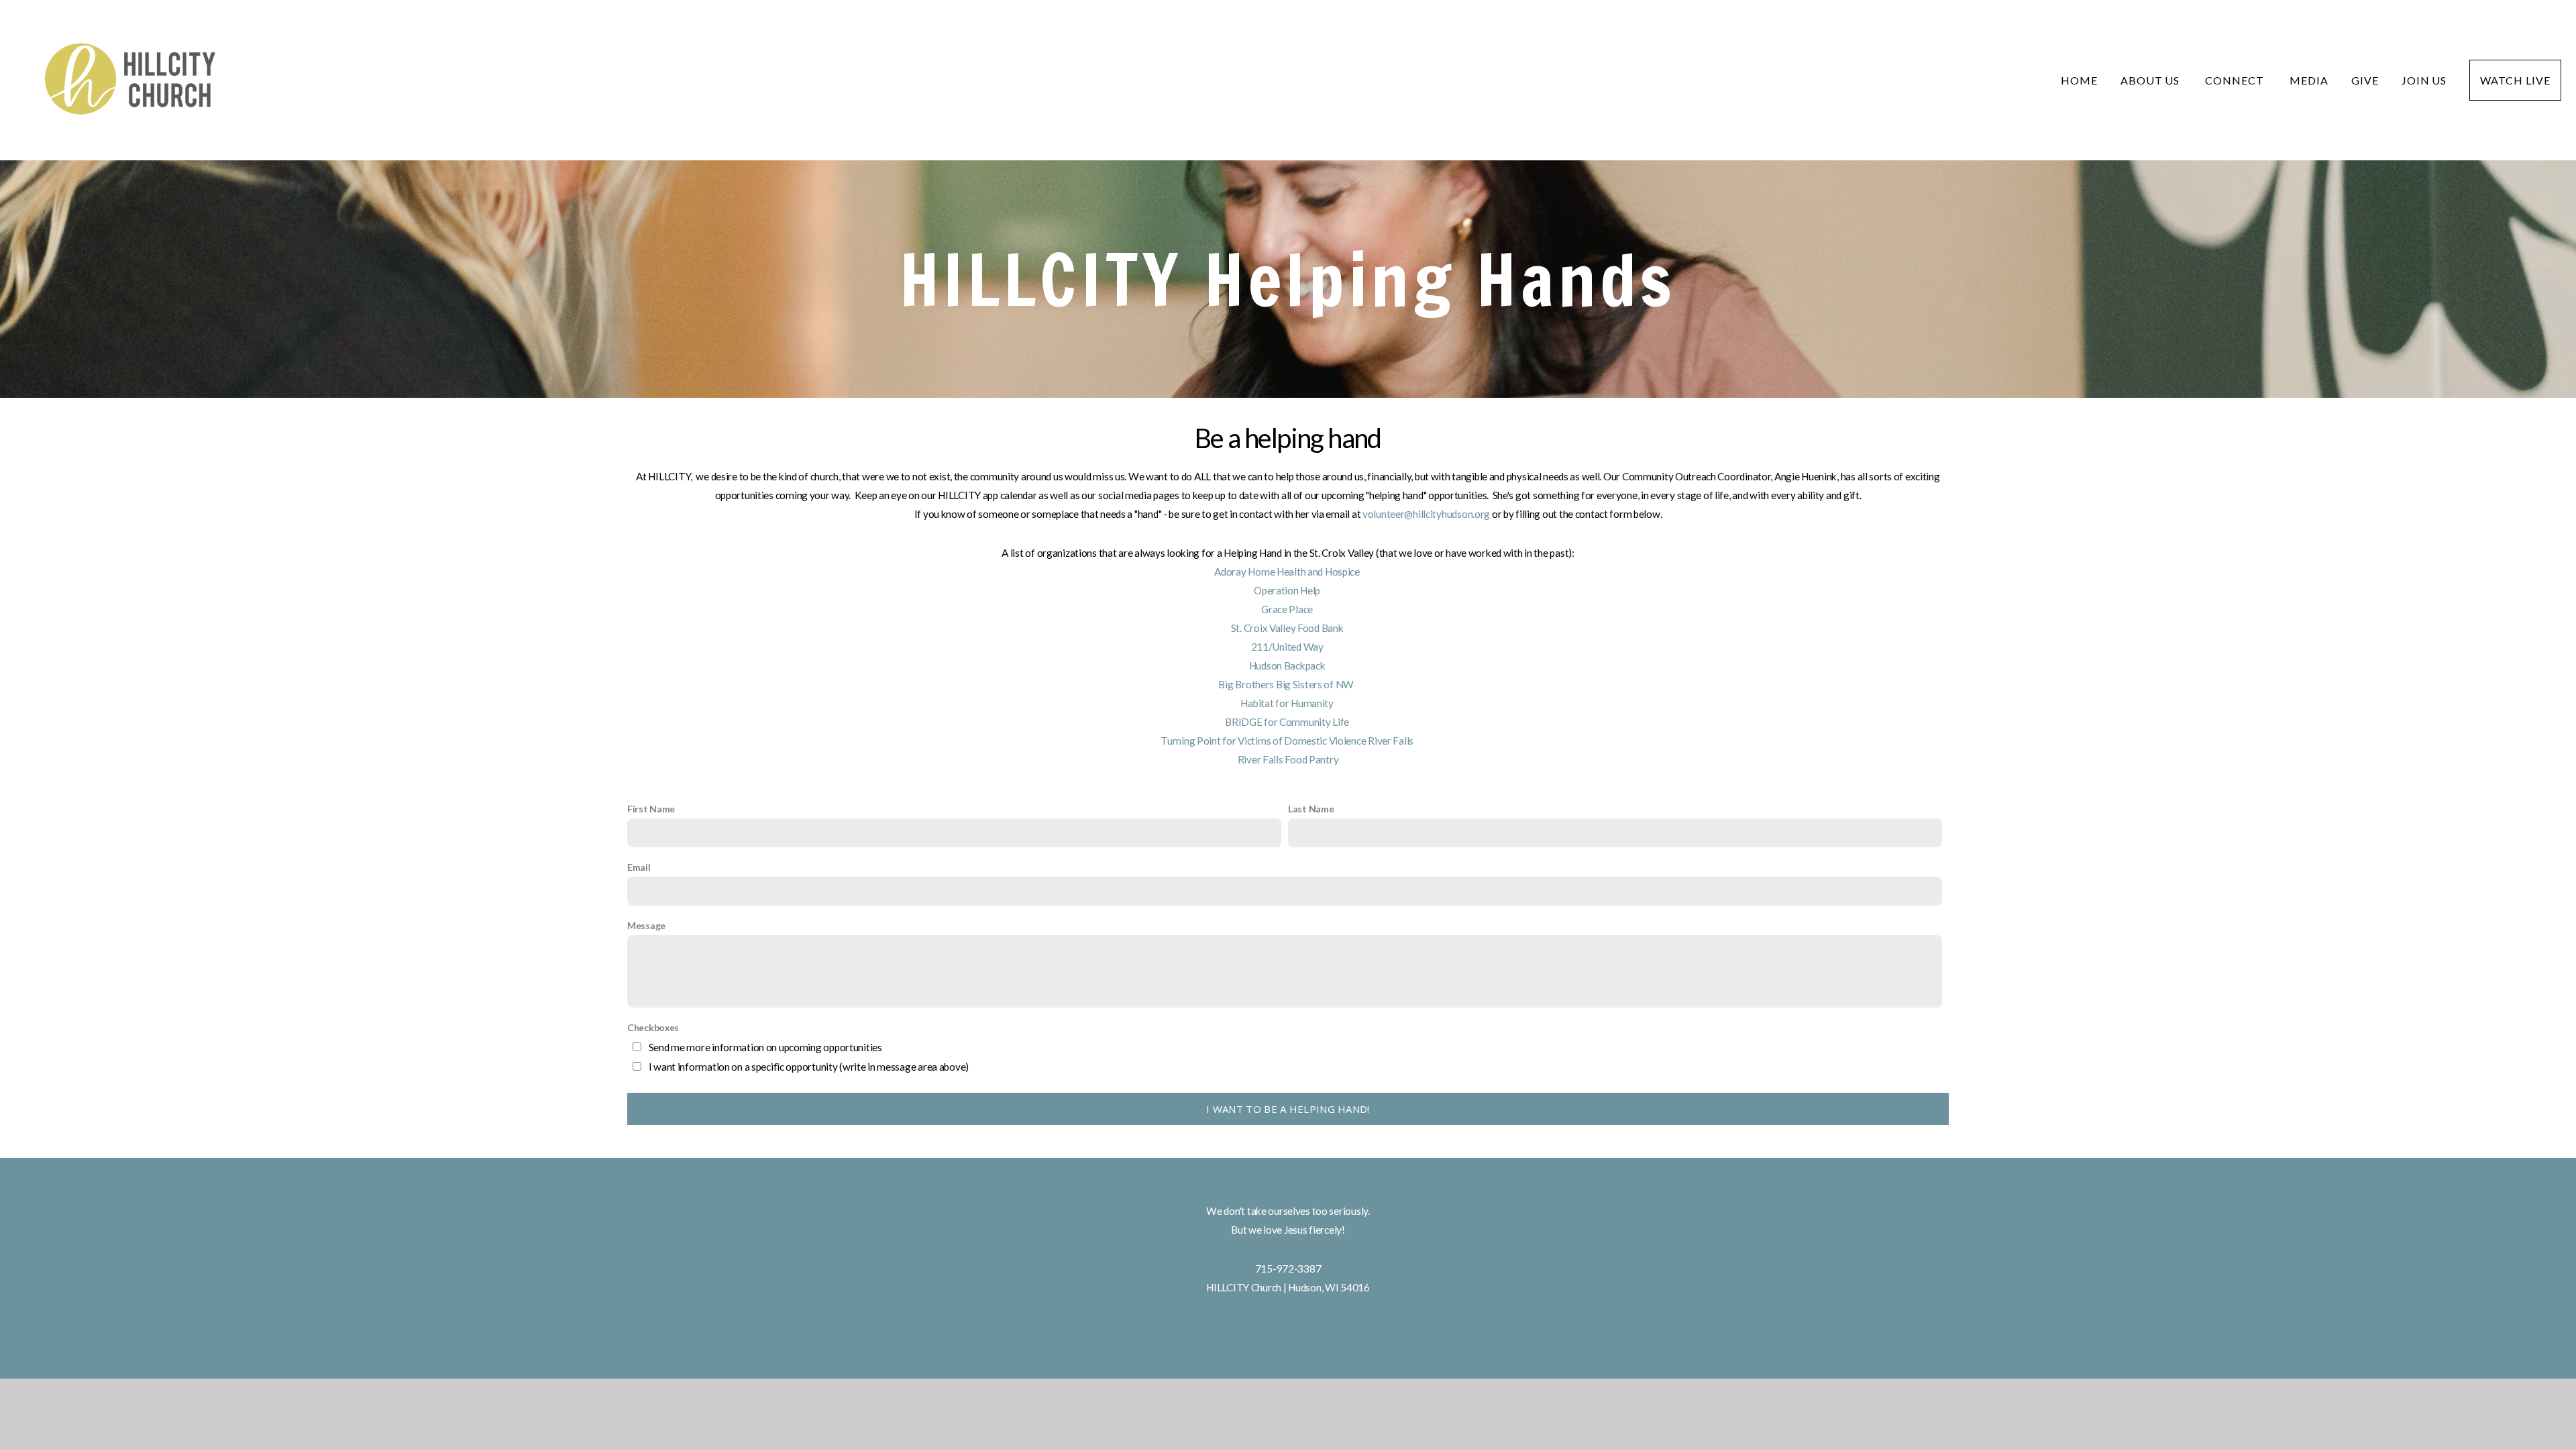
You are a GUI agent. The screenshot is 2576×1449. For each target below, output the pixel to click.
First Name (651, 809)
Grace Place (1288, 609)
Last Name (1311, 809)
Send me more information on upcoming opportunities (765, 1047)
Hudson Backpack (1288, 665)
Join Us (2424, 80)
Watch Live (2515, 80)
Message (646, 925)
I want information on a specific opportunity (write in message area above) (809, 1067)
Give (2365, 80)
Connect (2236, 80)
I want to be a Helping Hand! (1288, 1109)
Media (2309, 80)
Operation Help (1288, 590)
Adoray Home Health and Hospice (1288, 572)
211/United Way (1288, 647)
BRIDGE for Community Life (1288, 722)
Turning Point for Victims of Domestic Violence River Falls (1288, 741)
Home (2079, 80)
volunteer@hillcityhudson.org (1426, 514)
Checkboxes (653, 1027)
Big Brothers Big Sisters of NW (1288, 684)
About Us (2152, 80)
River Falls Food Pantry (1288, 759)
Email (639, 867)
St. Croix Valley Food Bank (1288, 628)
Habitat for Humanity (1288, 703)
